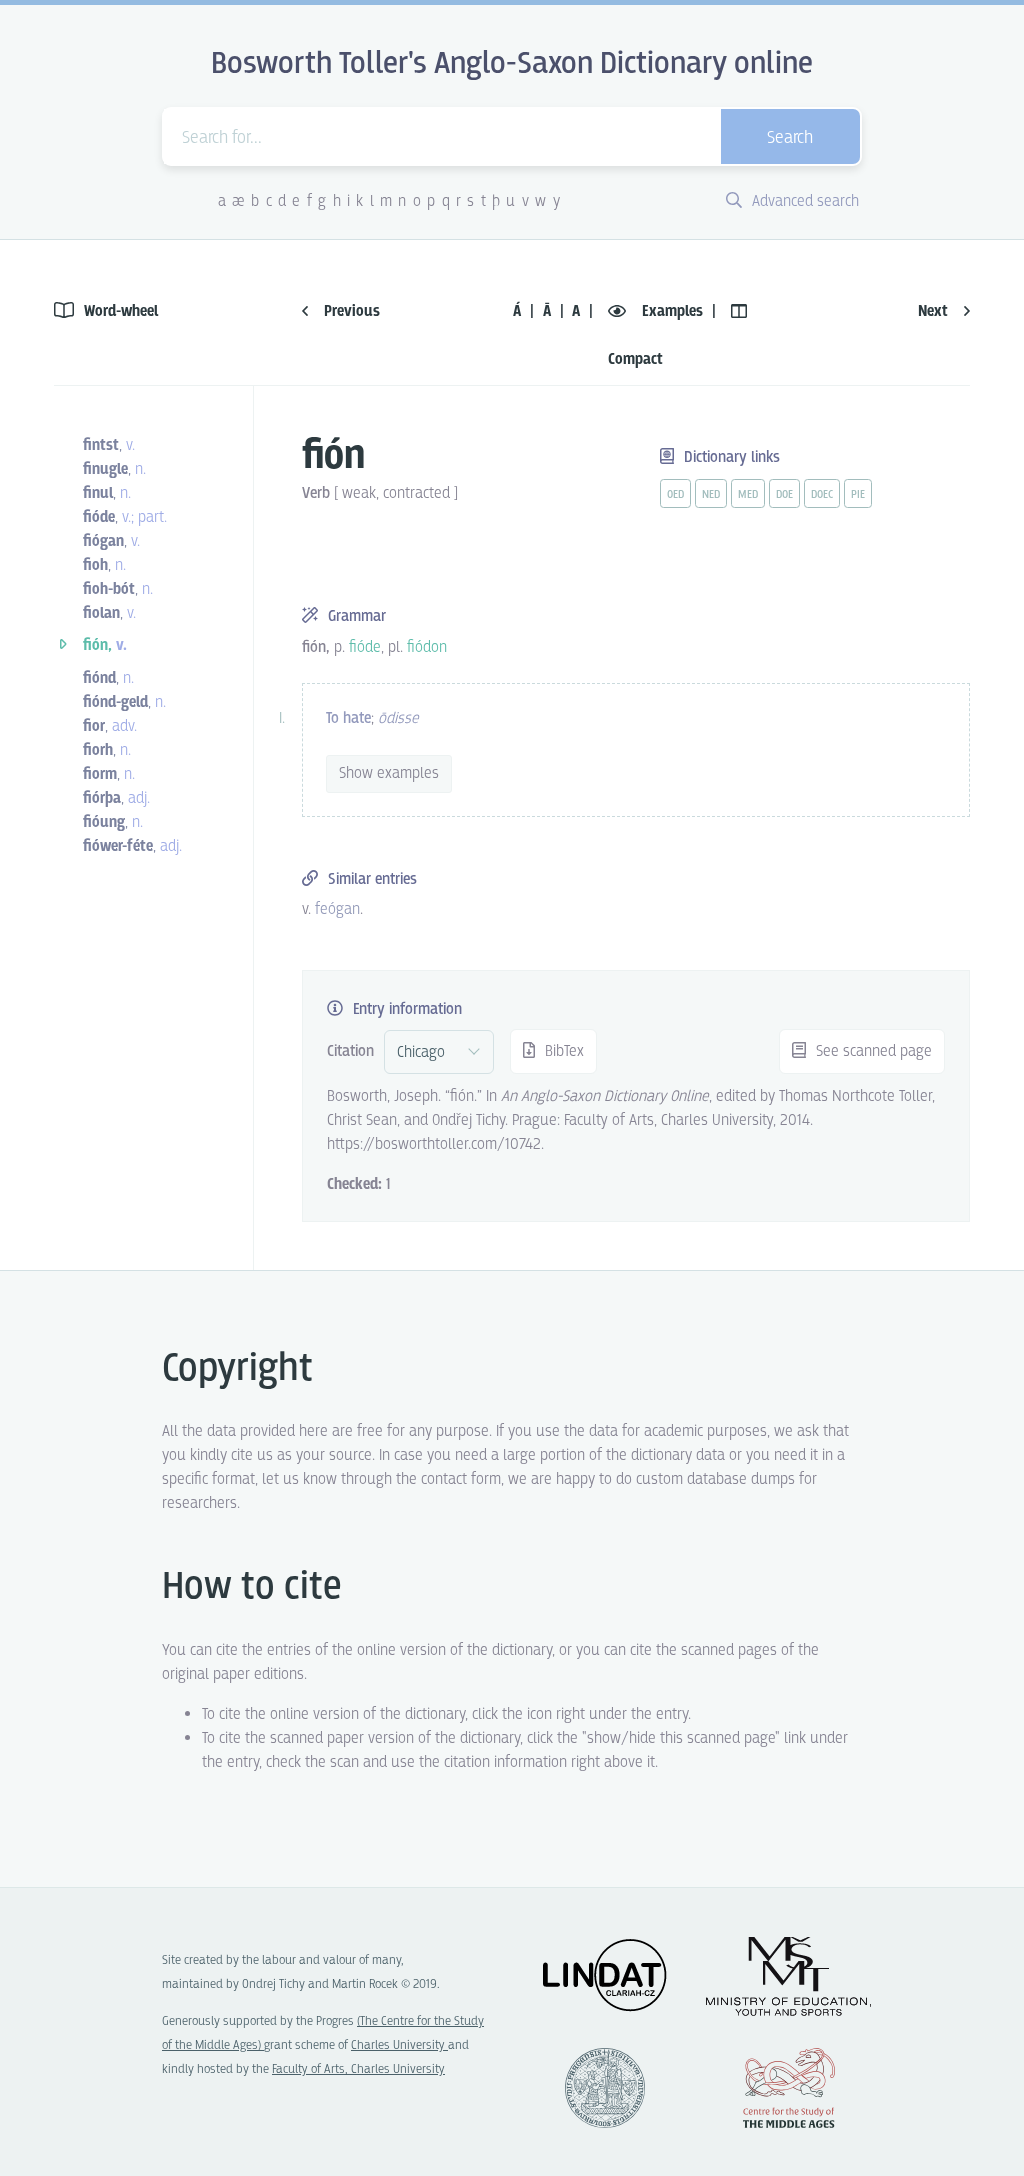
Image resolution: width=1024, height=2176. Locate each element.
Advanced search (803, 201)
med (748, 495)
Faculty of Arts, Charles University (358, 2069)
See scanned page (872, 1051)
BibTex (562, 1051)
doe (784, 495)
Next (935, 311)
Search (790, 138)
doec (822, 495)
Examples (672, 311)
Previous (350, 311)
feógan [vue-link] (337, 909)
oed (675, 495)
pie (858, 495)
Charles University (399, 2045)
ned (711, 495)
